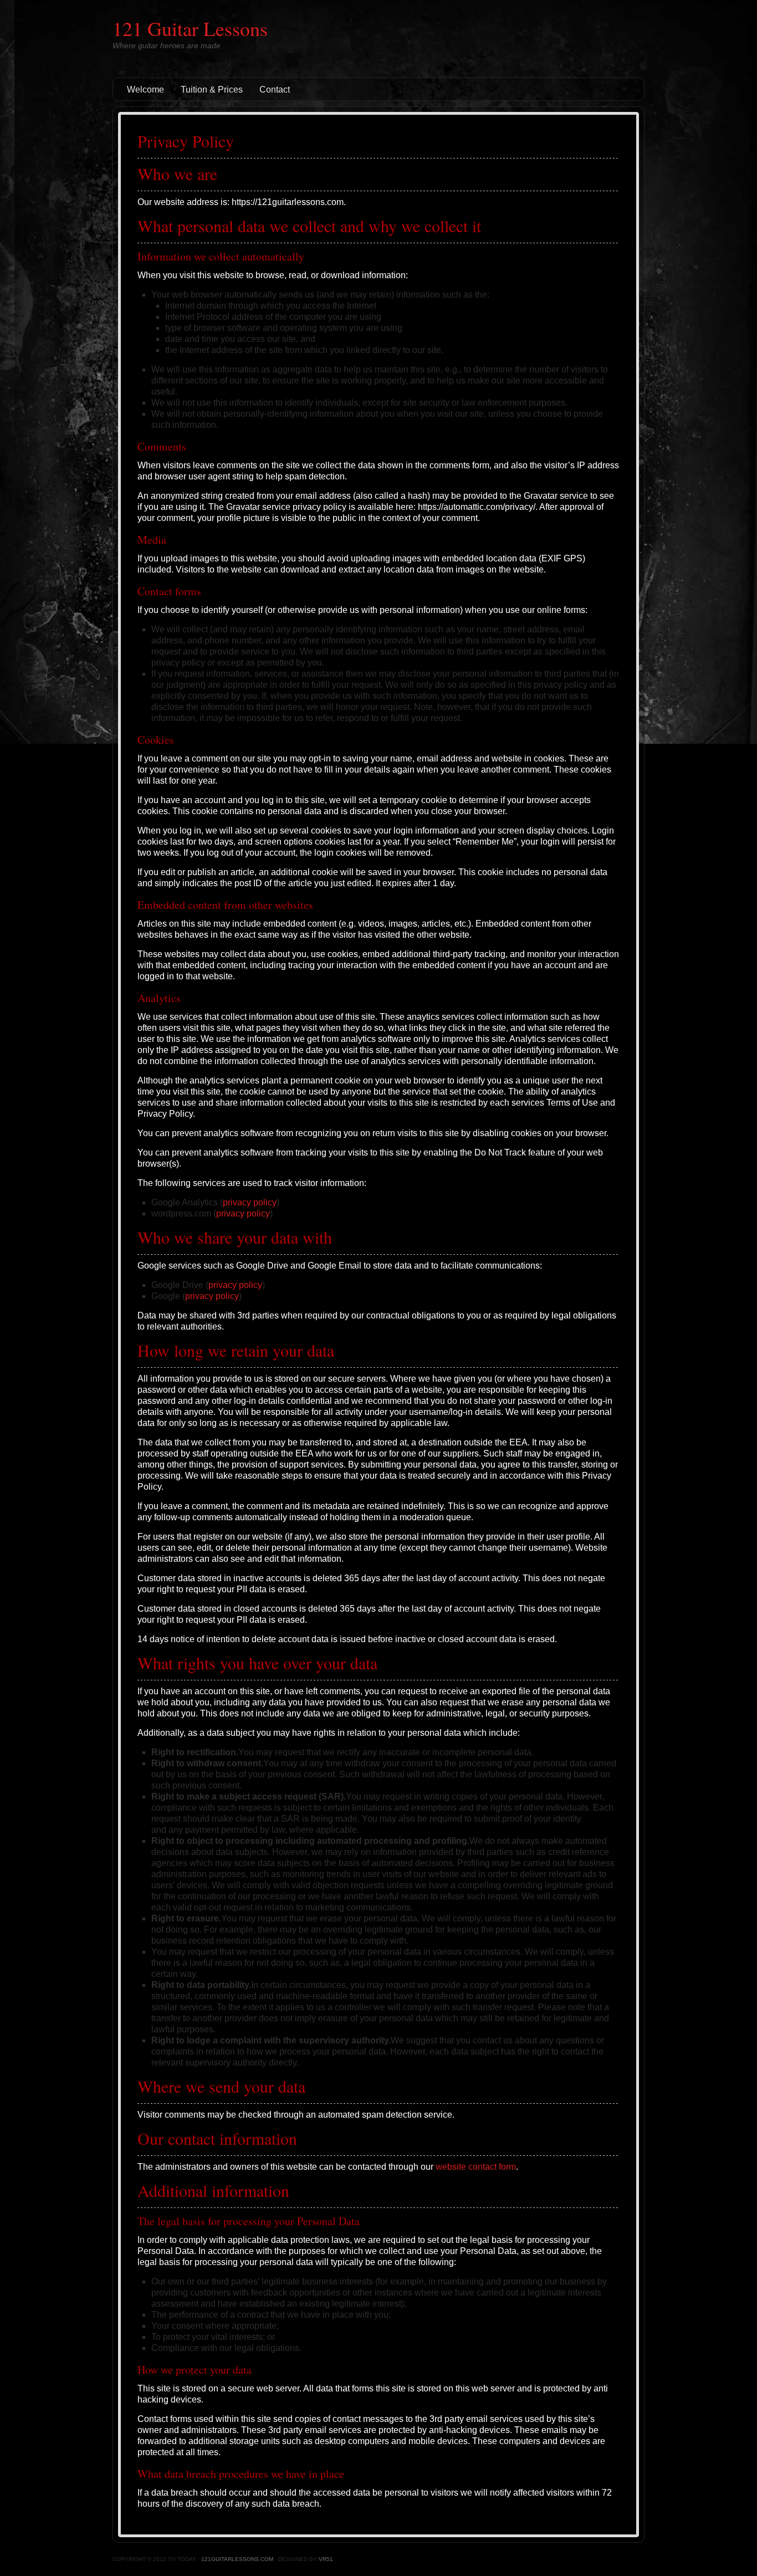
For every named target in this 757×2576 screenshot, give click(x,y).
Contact (275, 90)
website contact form (476, 2167)
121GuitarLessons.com (237, 2559)
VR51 (326, 2559)
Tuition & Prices (212, 90)
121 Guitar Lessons (190, 28)
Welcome (145, 90)
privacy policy (250, 1202)
